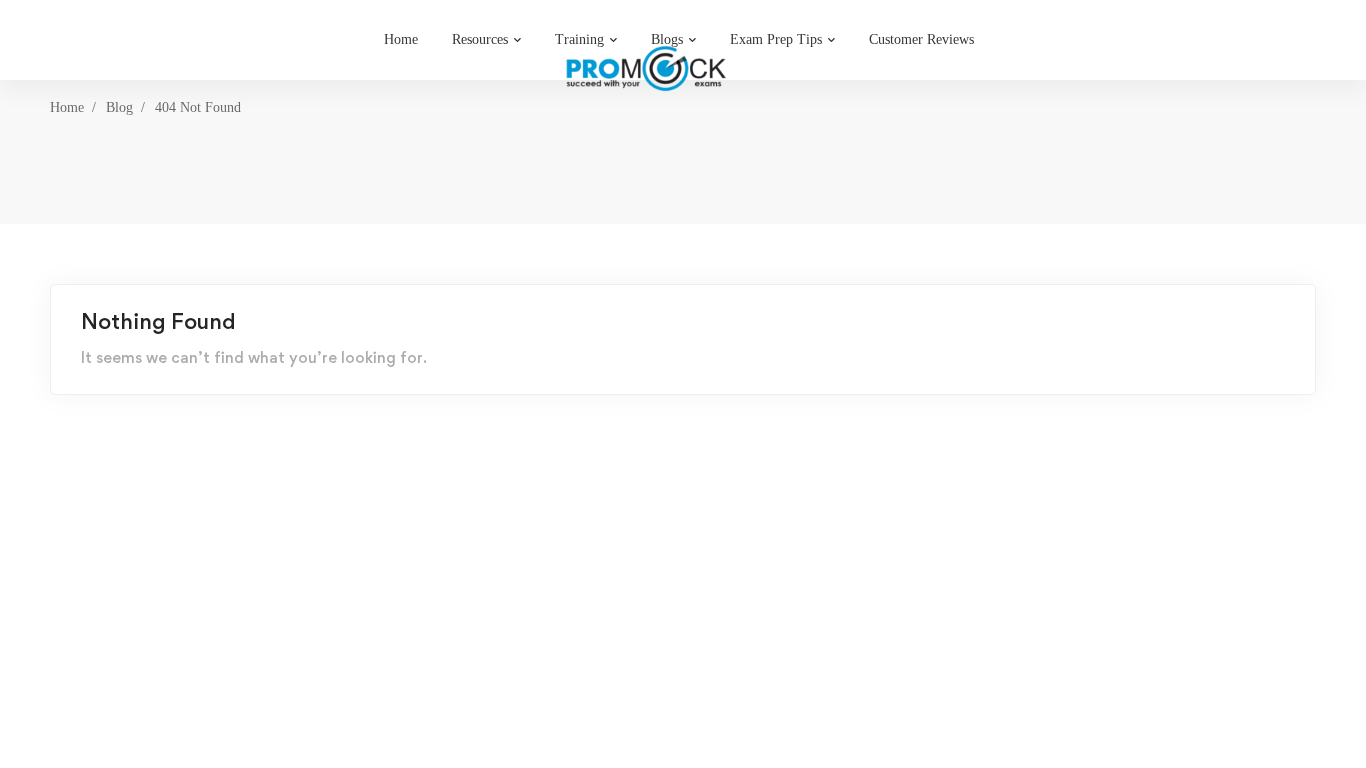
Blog (119, 107)
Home (67, 107)
